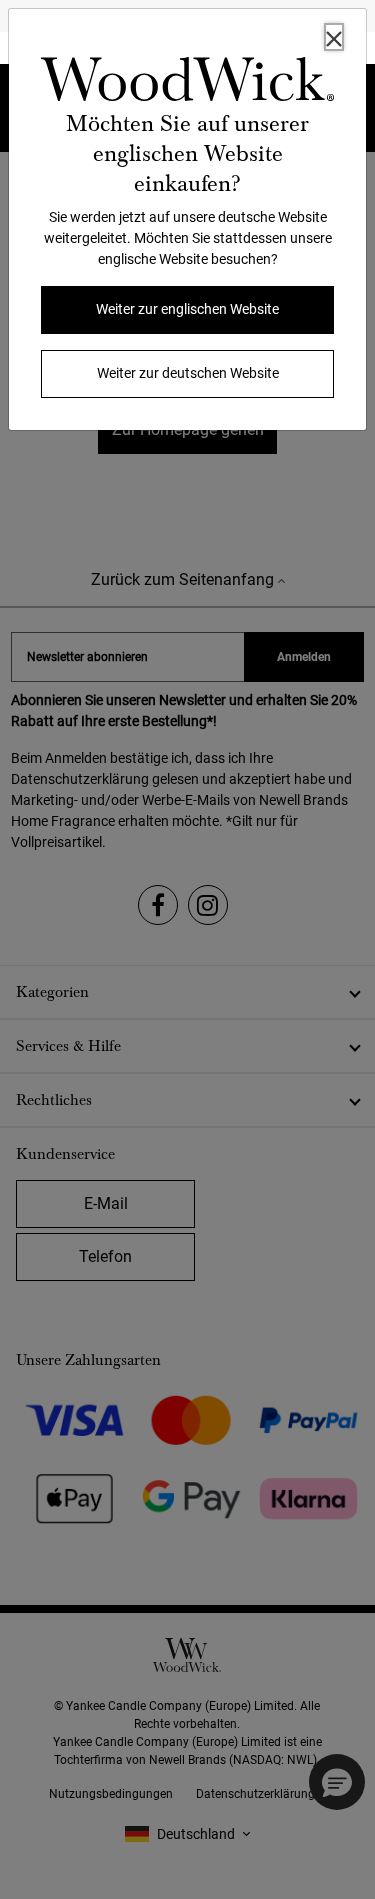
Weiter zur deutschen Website (188, 373)
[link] (187, 83)
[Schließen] (334, 37)
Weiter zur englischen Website (187, 309)
